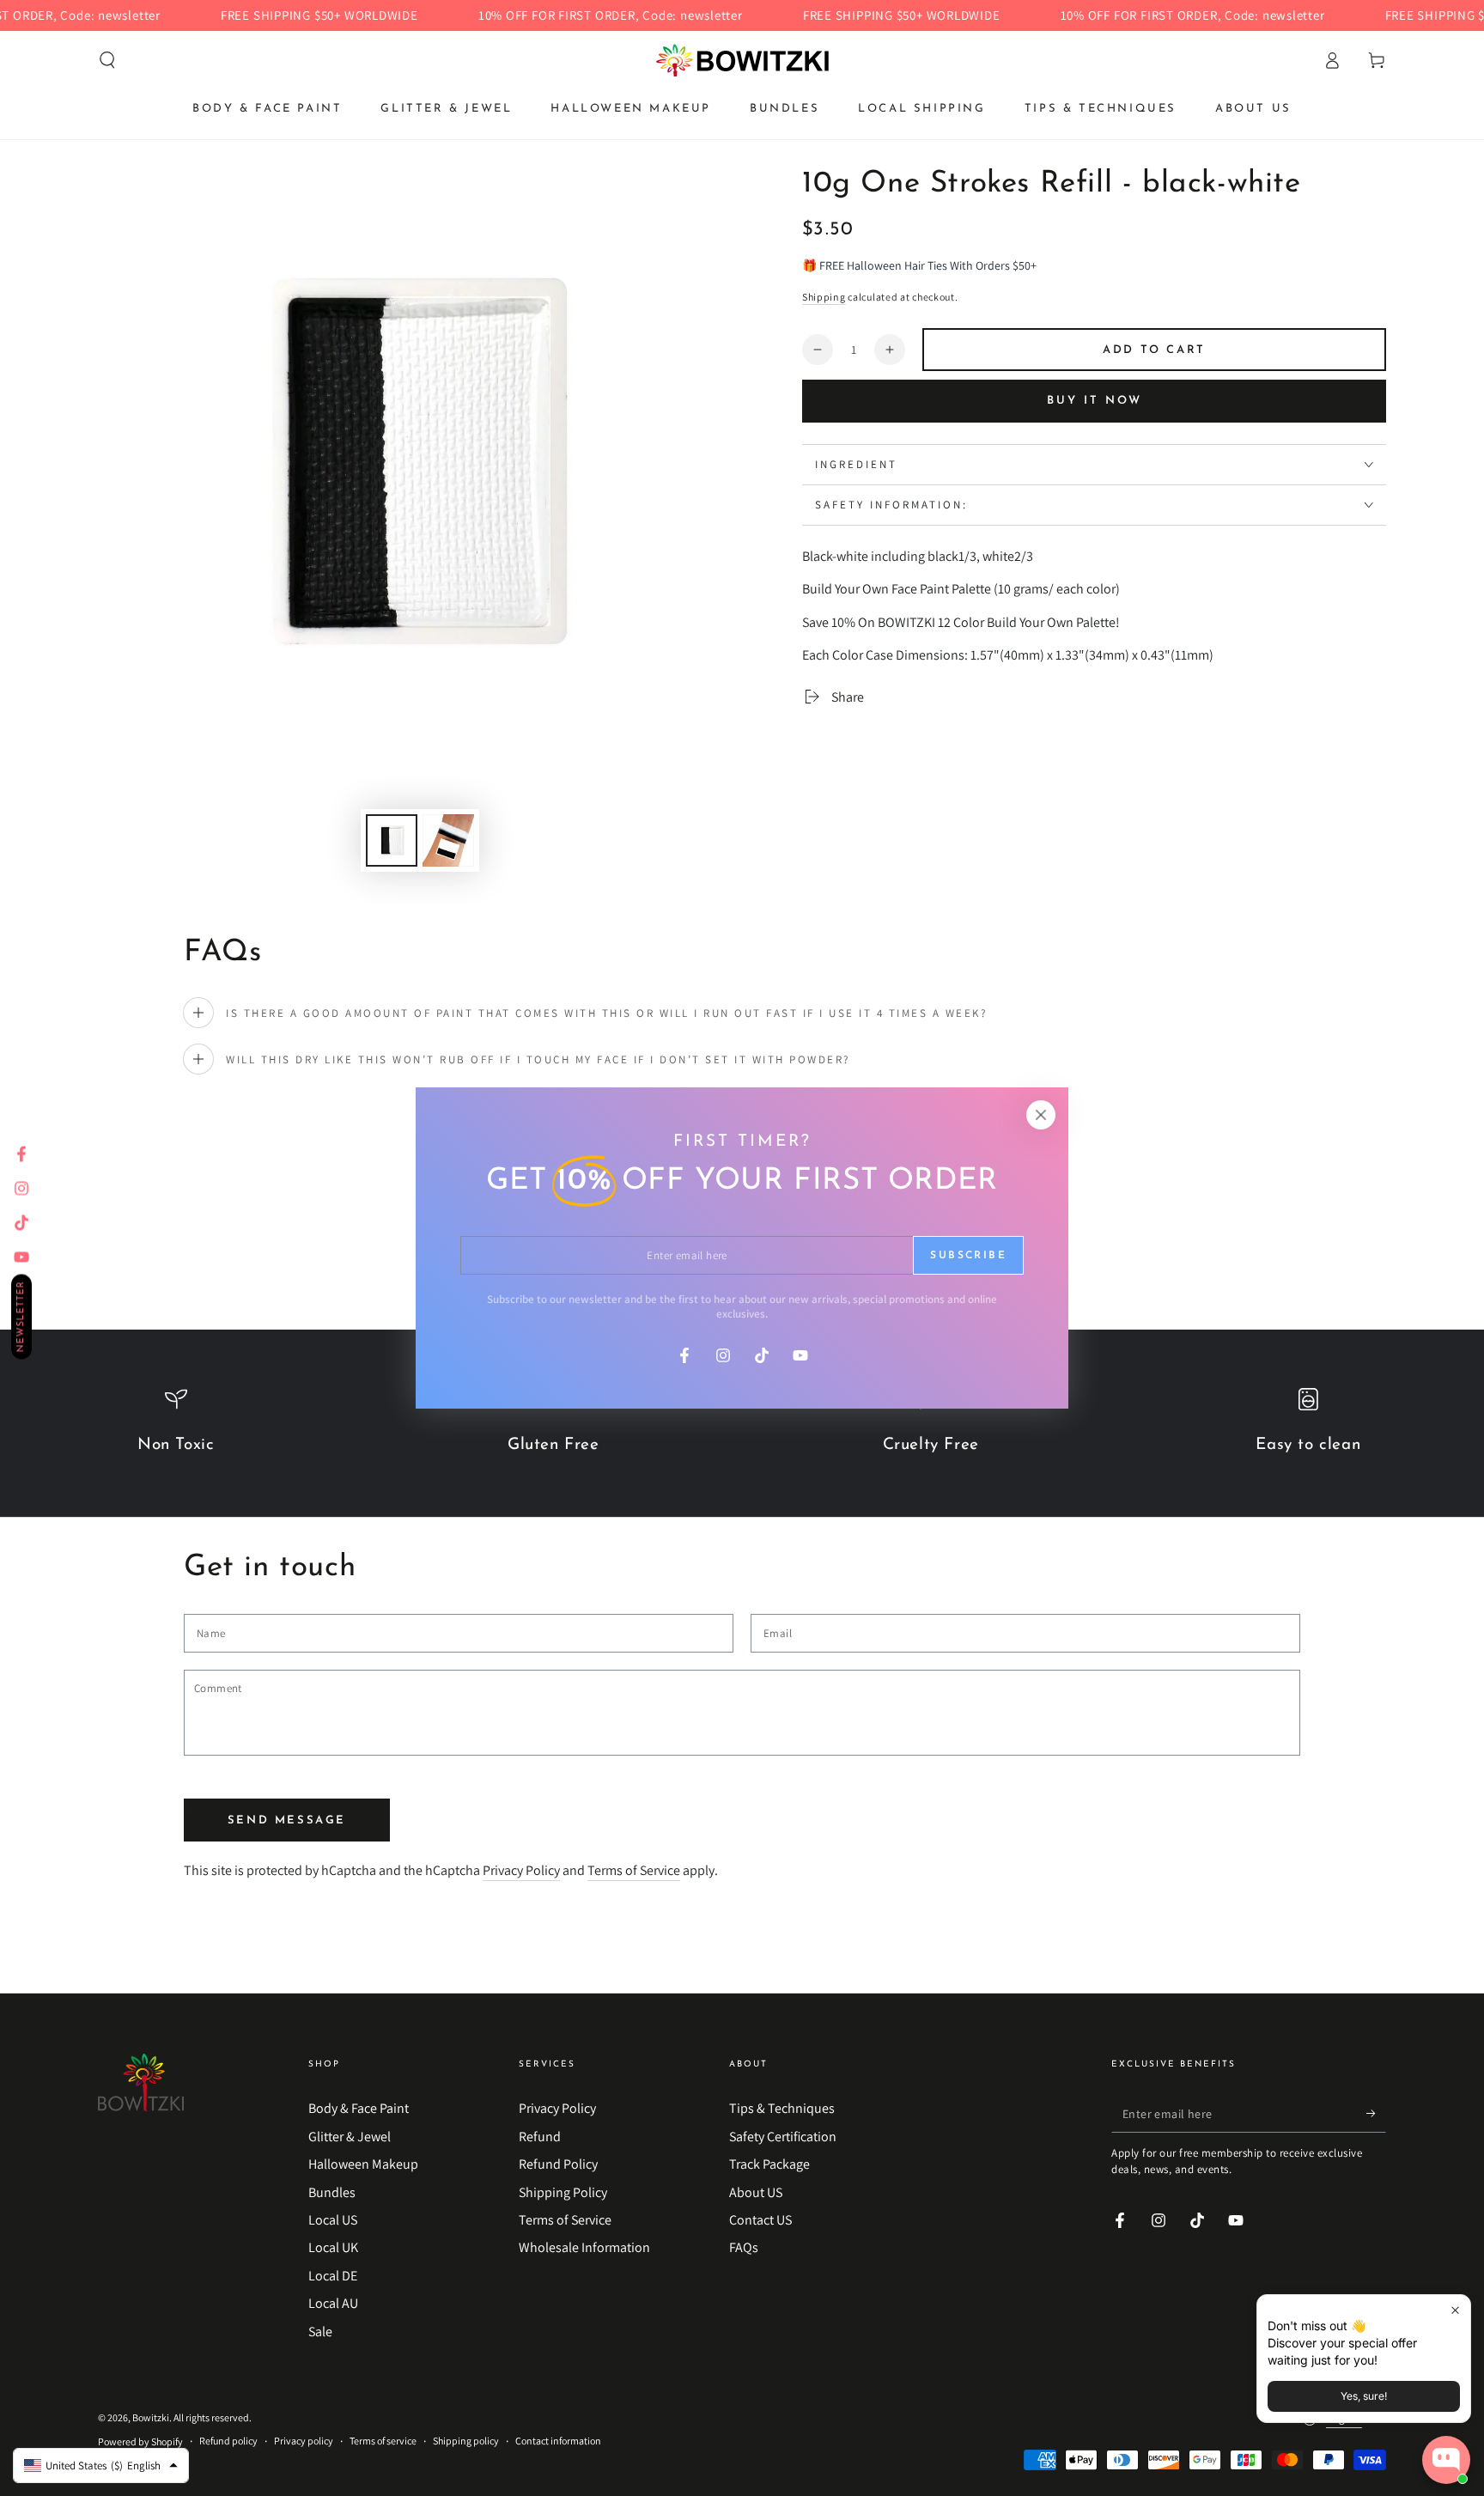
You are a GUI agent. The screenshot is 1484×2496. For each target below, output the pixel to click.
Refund (540, 2137)
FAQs (744, 2247)
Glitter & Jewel (350, 2137)
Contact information (558, 2441)
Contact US (760, 2220)
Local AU (333, 2303)
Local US (333, 2220)
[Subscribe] (1376, 2113)
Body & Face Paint (359, 2108)
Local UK (333, 2247)
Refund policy (228, 2441)
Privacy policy (304, 2441)
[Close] (1041, 1115)
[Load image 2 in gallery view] (448, 840)
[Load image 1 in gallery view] (392, 840)
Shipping (824, 297)
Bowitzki (151, 2417)
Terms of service (383, 2441)
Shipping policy (466, 2441)
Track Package (769, 2164)
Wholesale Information (584, 2247)
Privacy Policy (521, 1870)
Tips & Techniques (782, 2108)
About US (756, 2192)
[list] (742, 1430)
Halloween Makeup (363, 2164)
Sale (320, 2332)
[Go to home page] (742, 60)
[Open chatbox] (1446, 2460)
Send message (287, 1820)
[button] (107, 60)
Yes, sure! (1364, 2396)
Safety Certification (783, 2137)
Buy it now (1095, 401)
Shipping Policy (563, 2192)
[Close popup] (1455, 2310)
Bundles (332, 2192)
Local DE (333, 2276)
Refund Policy (558, 2164)
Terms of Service (634, 1870)
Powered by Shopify (140, 2441)
